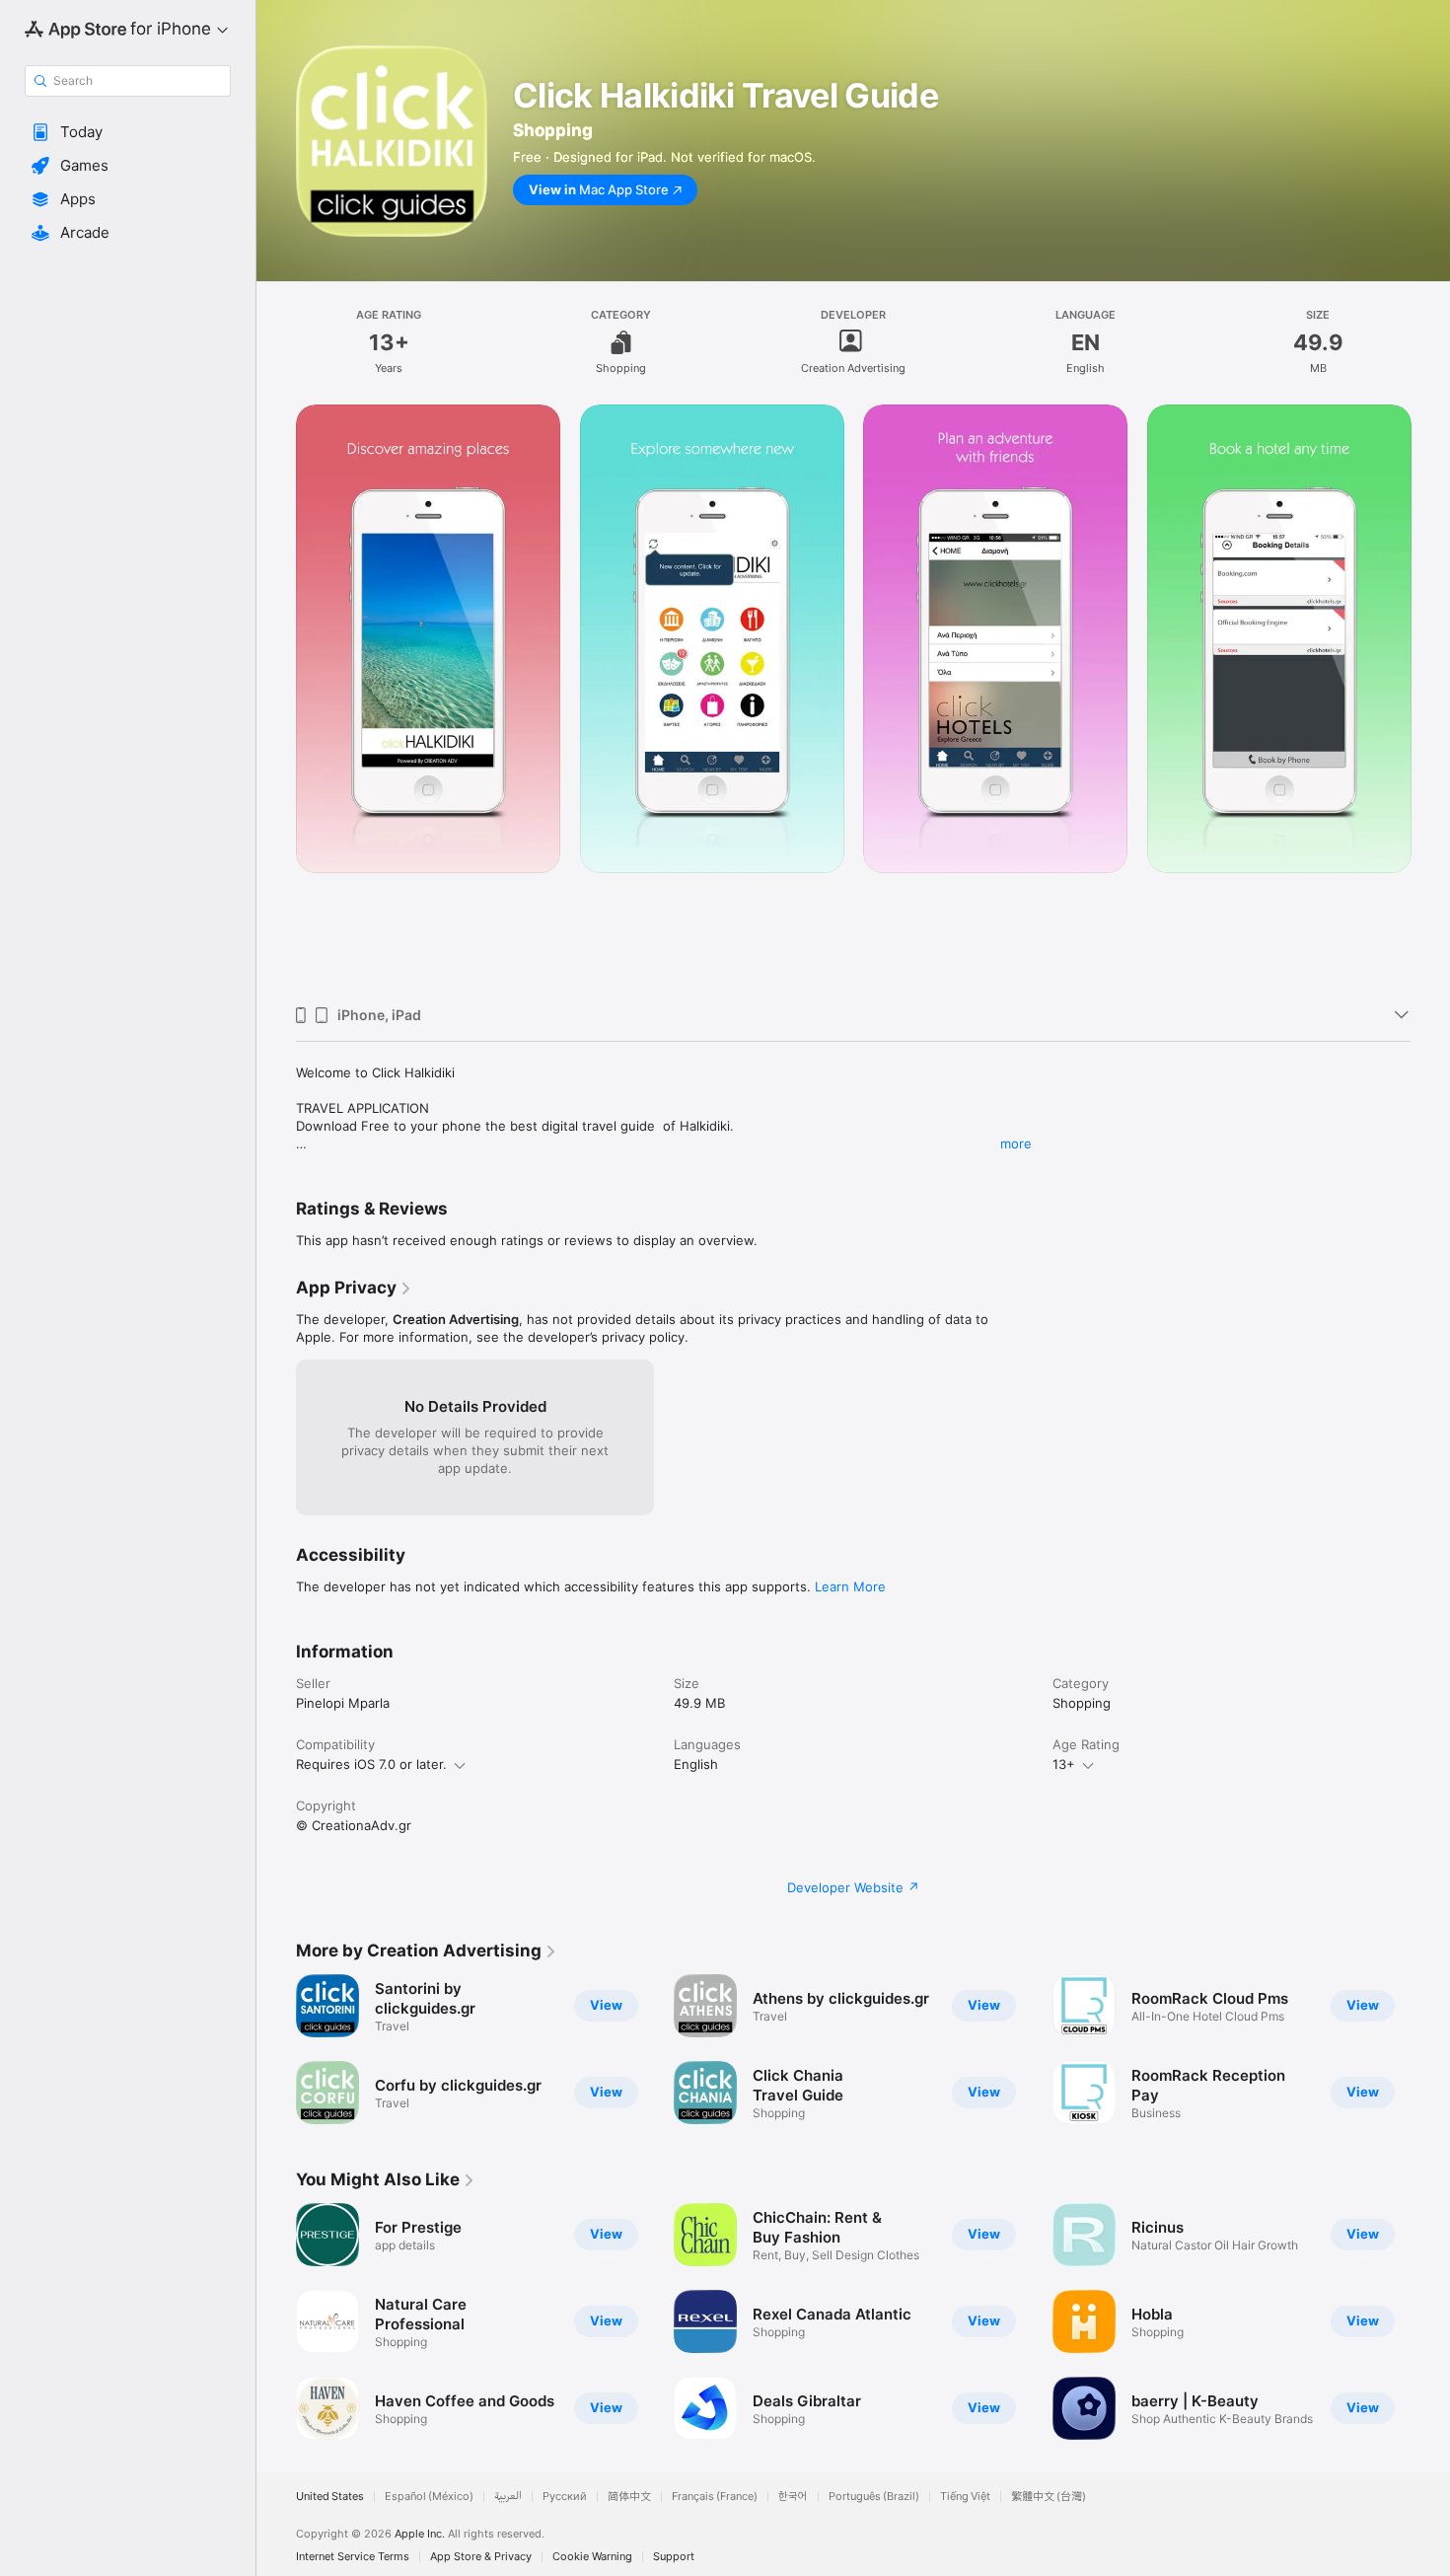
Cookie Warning (592, 2557)
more (1016, 1143)
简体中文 (629, 2497)
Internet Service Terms (353, 2557)
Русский (565, 2497)
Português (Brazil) (874, 2497)
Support (674, 2557)
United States (330, 2497)
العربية (508, 2497)
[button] (128, 132)
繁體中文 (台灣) (1049, 2497)
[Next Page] (1430, 698)
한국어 (793, 2497)
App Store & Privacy (481, 2557)
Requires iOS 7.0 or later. (371, 1764)
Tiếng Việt (965, 2497)
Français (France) (715, 2497)
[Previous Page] (276, 698)
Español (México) (429, 2497)
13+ (1064, 1764)
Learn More (850, 1586)
